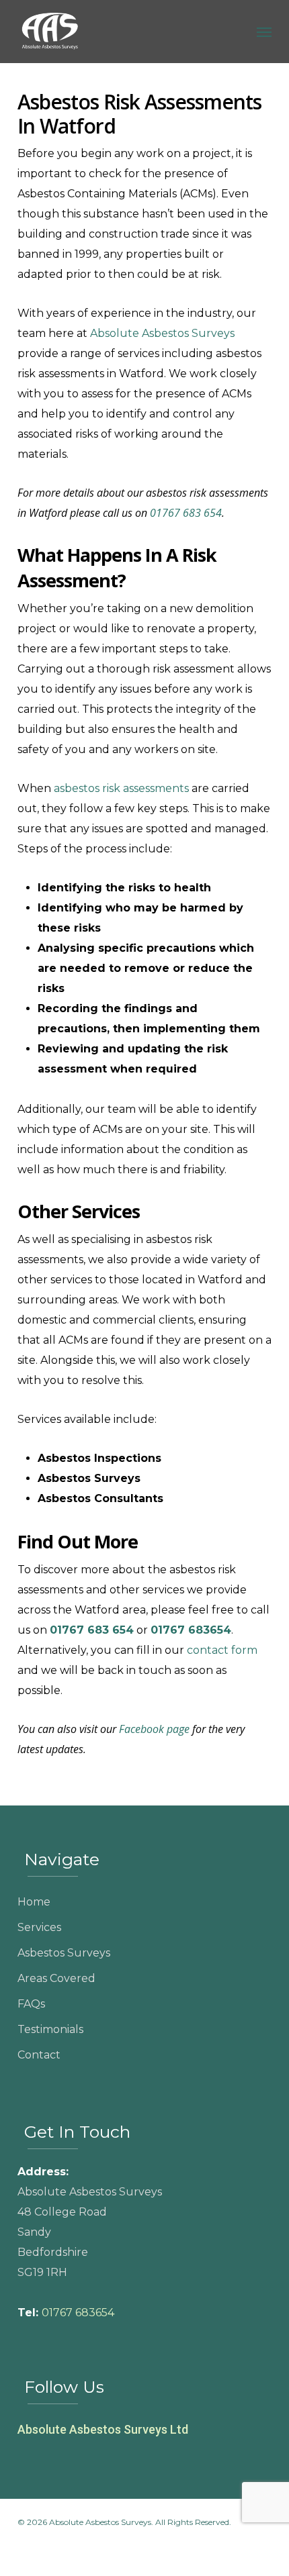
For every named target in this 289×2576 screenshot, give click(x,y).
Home (34, 1902)
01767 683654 (78, 2313)
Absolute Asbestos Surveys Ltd (103, 2429)
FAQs (31, 2004)
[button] (264, 32)
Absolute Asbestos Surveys (162, 333)
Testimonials (50, 2029)
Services (39, 1927)
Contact (39, 2055)
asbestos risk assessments (121, 788)
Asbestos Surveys (64, 1953)
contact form (222, 1650)
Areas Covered (56, 1978)
